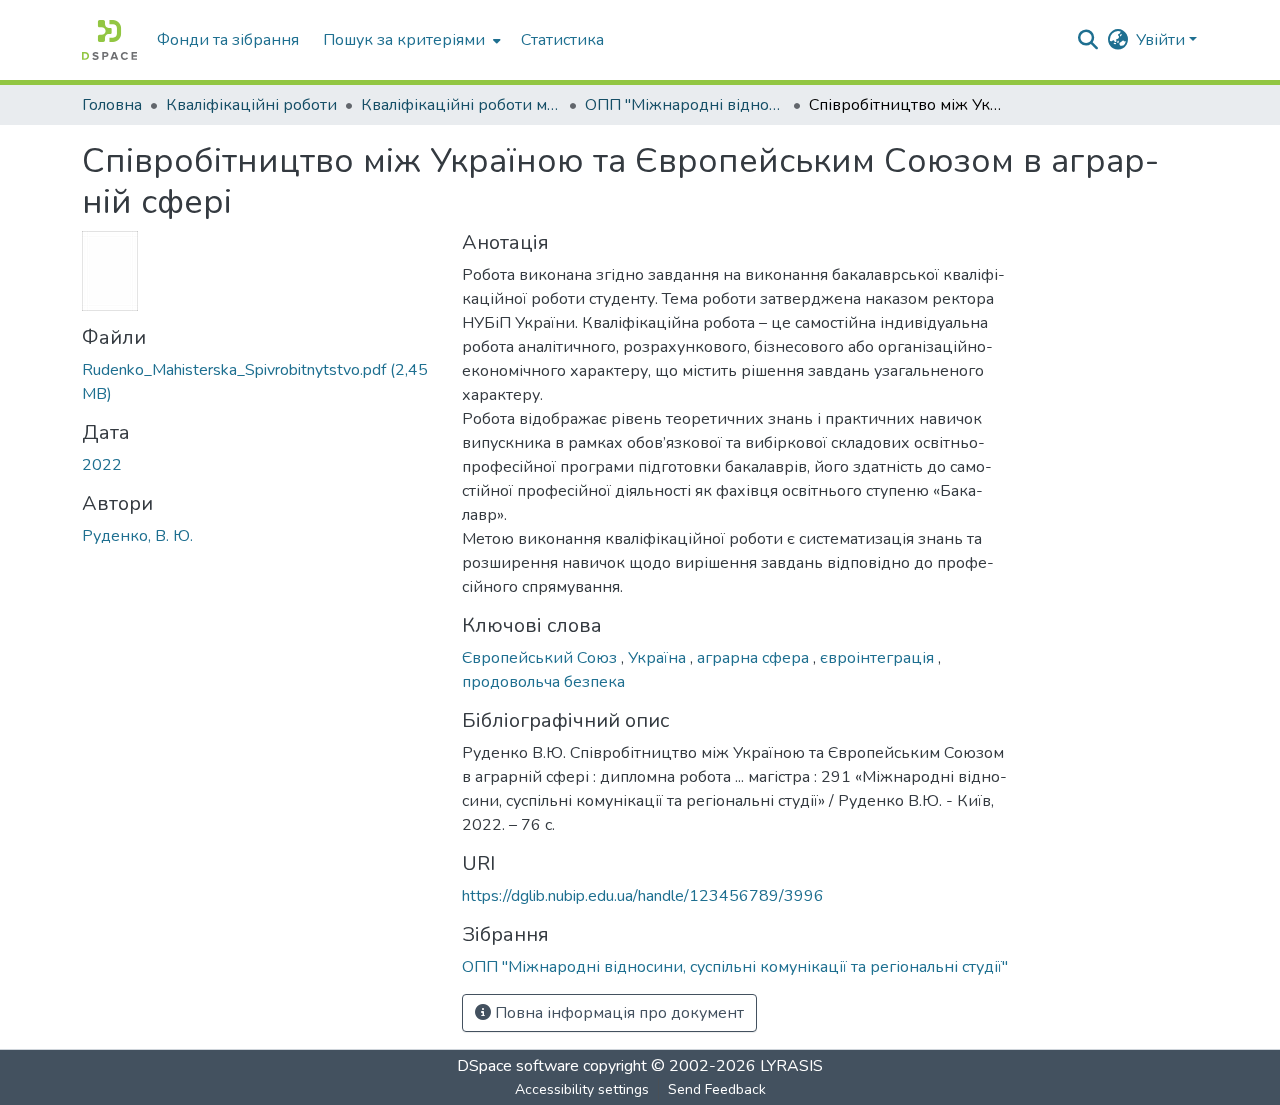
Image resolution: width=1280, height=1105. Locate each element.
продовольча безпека (543, 682)
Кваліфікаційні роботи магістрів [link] (461, 105)
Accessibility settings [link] (582, 1089)
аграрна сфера (755, 658)
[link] (260, 382)
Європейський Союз (541, 658)
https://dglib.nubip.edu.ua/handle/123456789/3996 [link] (643, 896)
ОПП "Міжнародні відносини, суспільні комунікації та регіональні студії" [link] (685, 105)
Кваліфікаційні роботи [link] (251, 105)
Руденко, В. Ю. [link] (137, 536)
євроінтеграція (879, 658)
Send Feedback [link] (717, 1089)
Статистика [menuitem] (562, 40)
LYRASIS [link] (791, 1066)
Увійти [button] (1162, 40)
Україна (659, 658)
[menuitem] (410, 40)
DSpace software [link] (518, 1066)
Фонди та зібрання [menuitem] (228, 40)
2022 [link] (102, 465)
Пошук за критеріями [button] (404, 40)
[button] (109, 40)
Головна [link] (112, 105)
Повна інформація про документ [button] (617, 1013)
